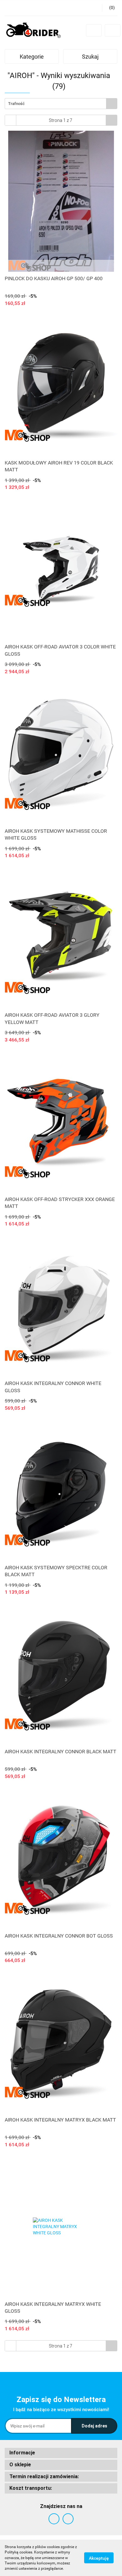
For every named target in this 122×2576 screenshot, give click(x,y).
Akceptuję (99, 2558)
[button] (61, 2453)
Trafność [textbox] (16, 104)
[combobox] (61, 104)
